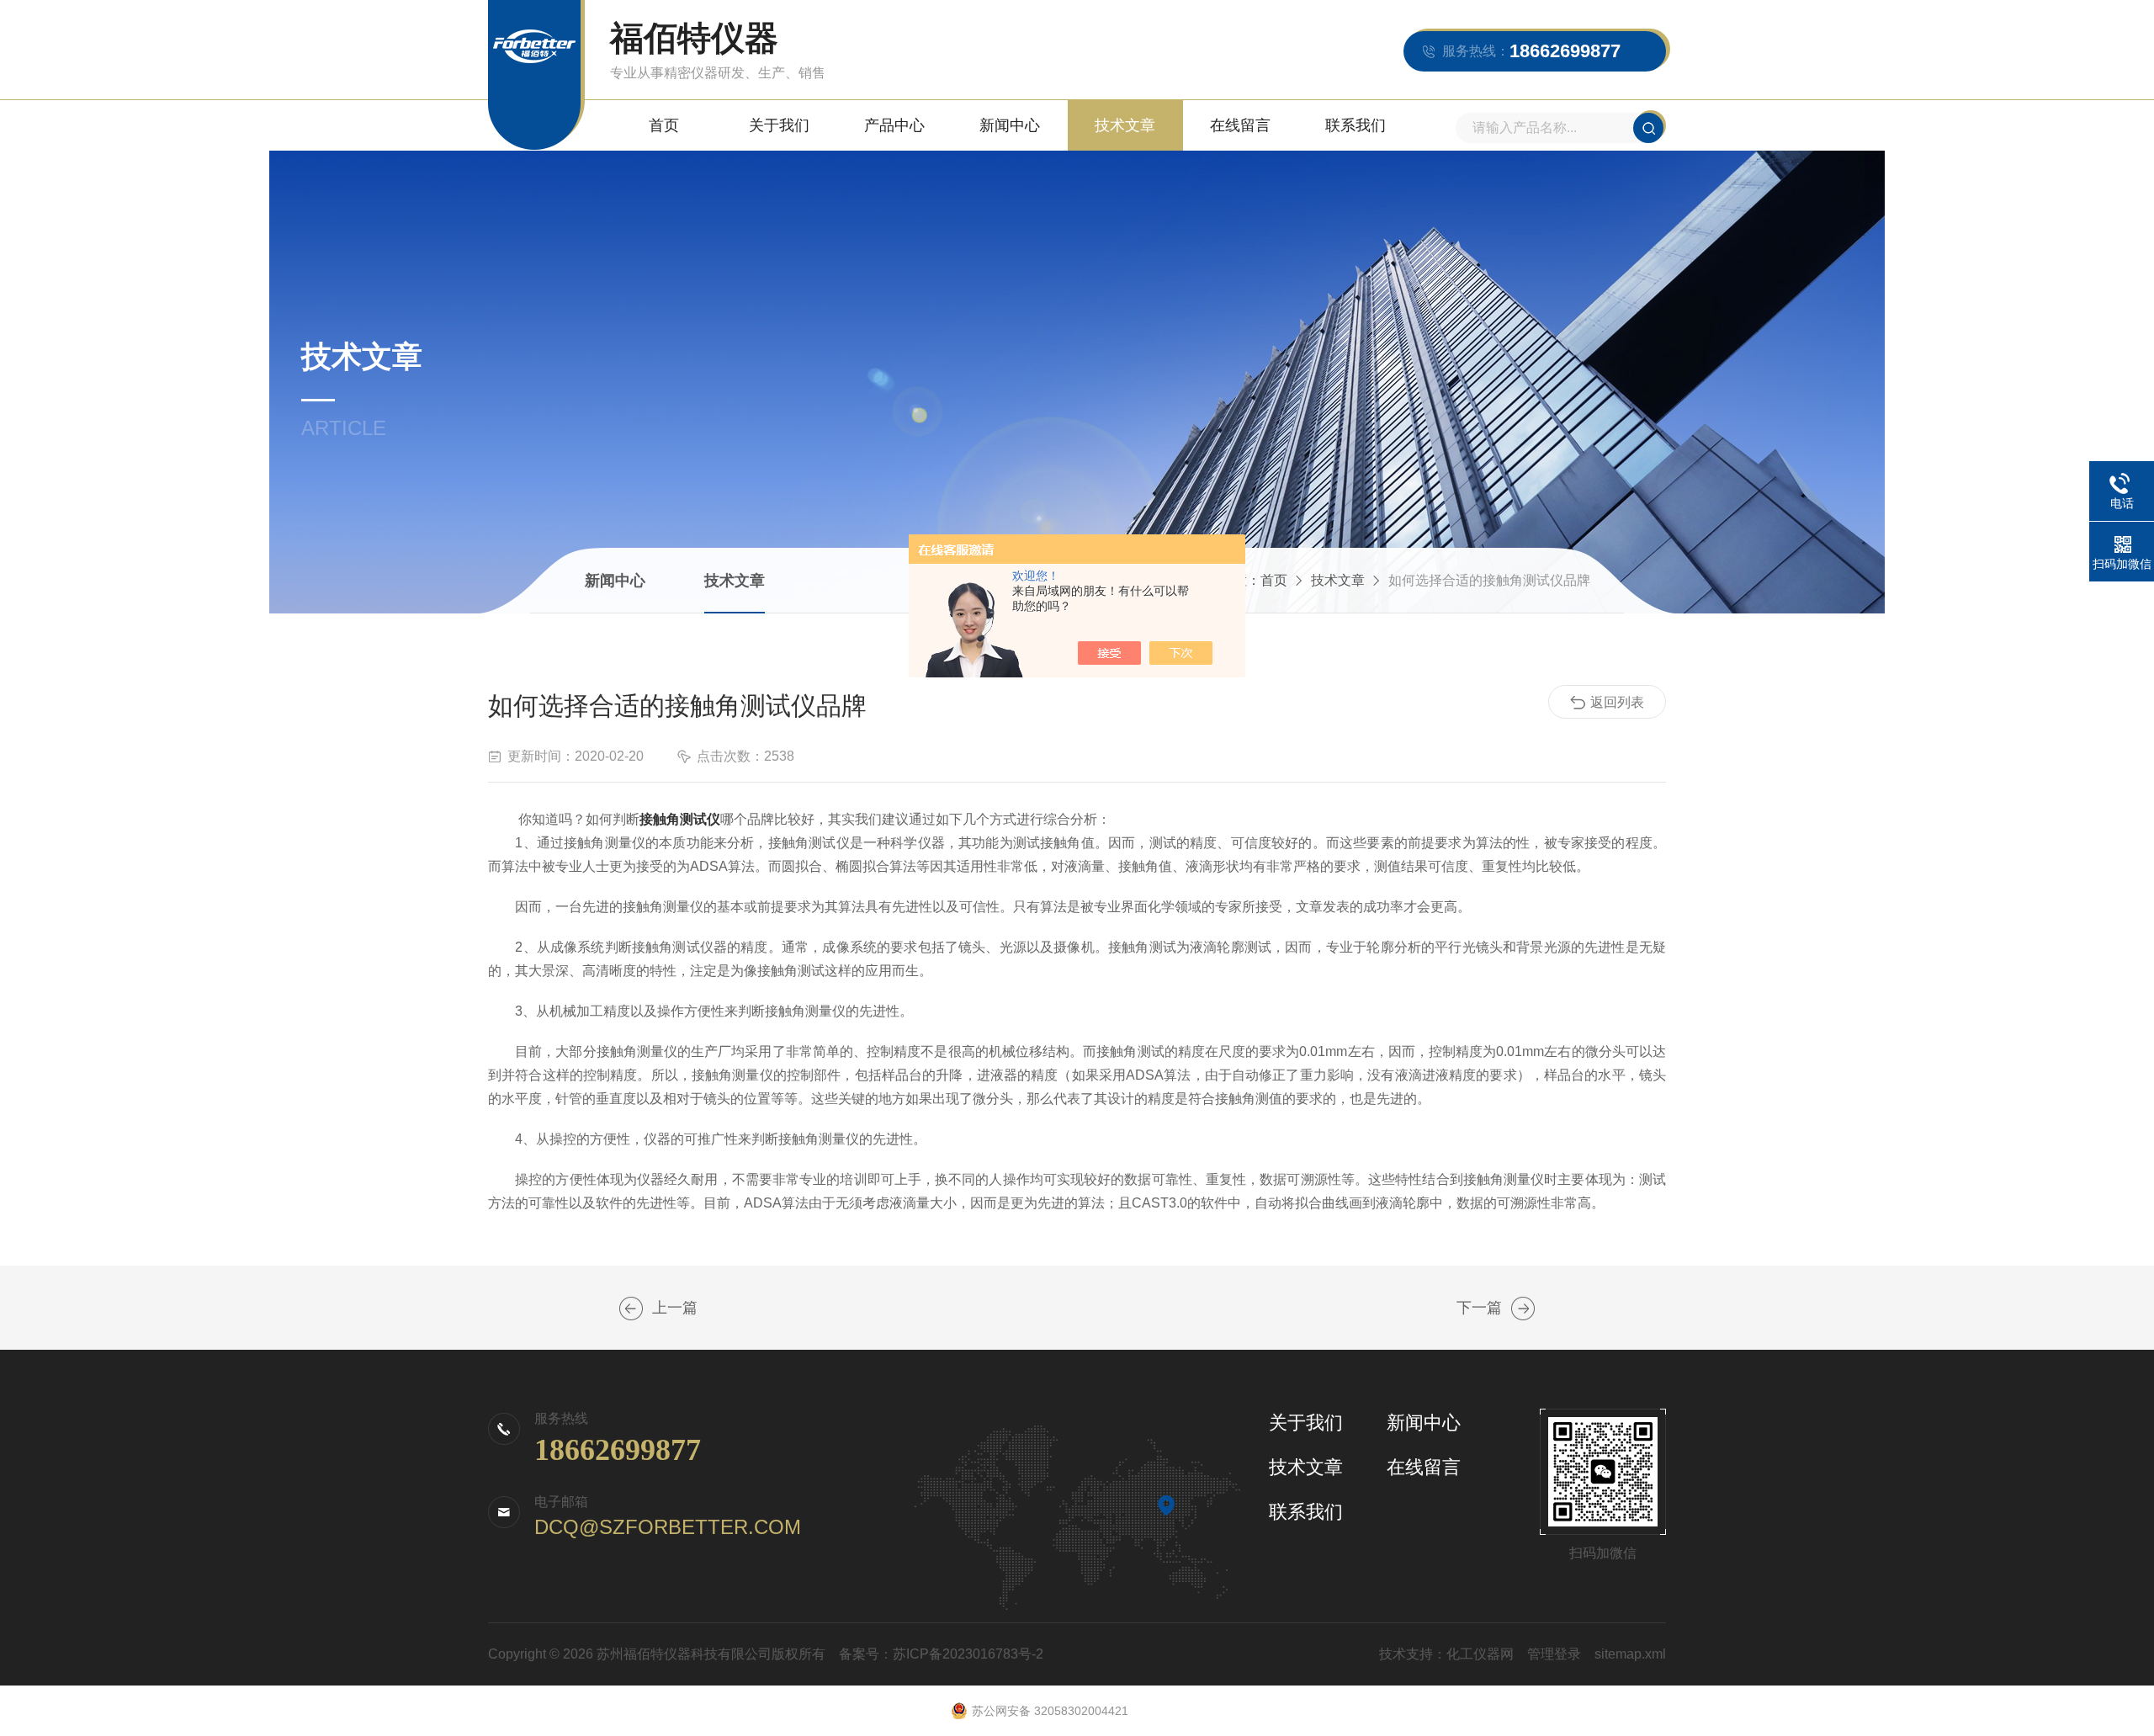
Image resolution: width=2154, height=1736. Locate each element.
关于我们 (779, 125)
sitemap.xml (1630, 1654)
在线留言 (1240, 125)
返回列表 (1617, 702)
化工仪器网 (1480, 1654)
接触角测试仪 (680, 819)
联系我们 (1356, 125)
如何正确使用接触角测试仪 (631, 1309)
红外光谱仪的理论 (1523, 1309)
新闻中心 (1010, 125)
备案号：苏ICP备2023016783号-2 (941, 1654)
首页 (664, 125)
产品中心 (894, 125)
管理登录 (1554, 1654)
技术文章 (1125, 125)
